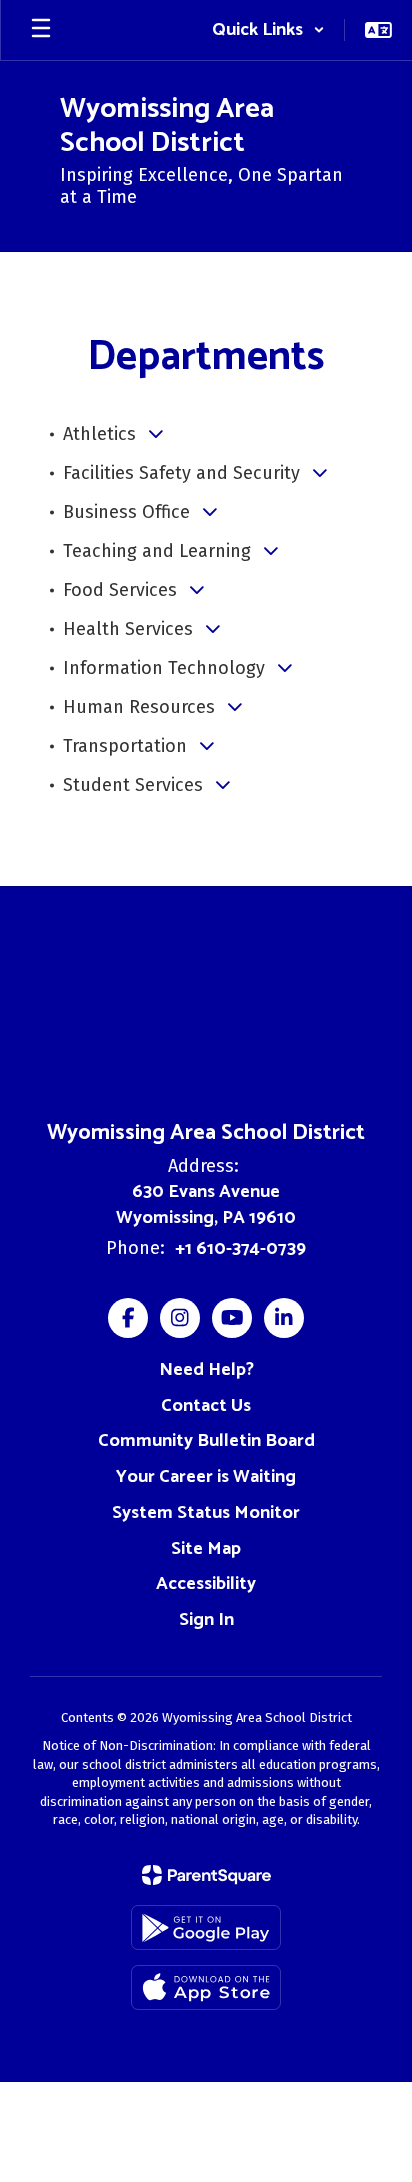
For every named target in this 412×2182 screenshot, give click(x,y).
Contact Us (206, 1406)
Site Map (206, 1549)
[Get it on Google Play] (206, 1927)
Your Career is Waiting (206, 1477)
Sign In (206, 1620)
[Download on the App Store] (206, 1987)
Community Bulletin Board (206, 1441)
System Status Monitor (206, 1513)
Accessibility (206, 1584)
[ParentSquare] (206, 1875)
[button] (268, 30)
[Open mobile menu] (41, 30)
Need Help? (206, 1370)
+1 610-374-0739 (240, 1249)
